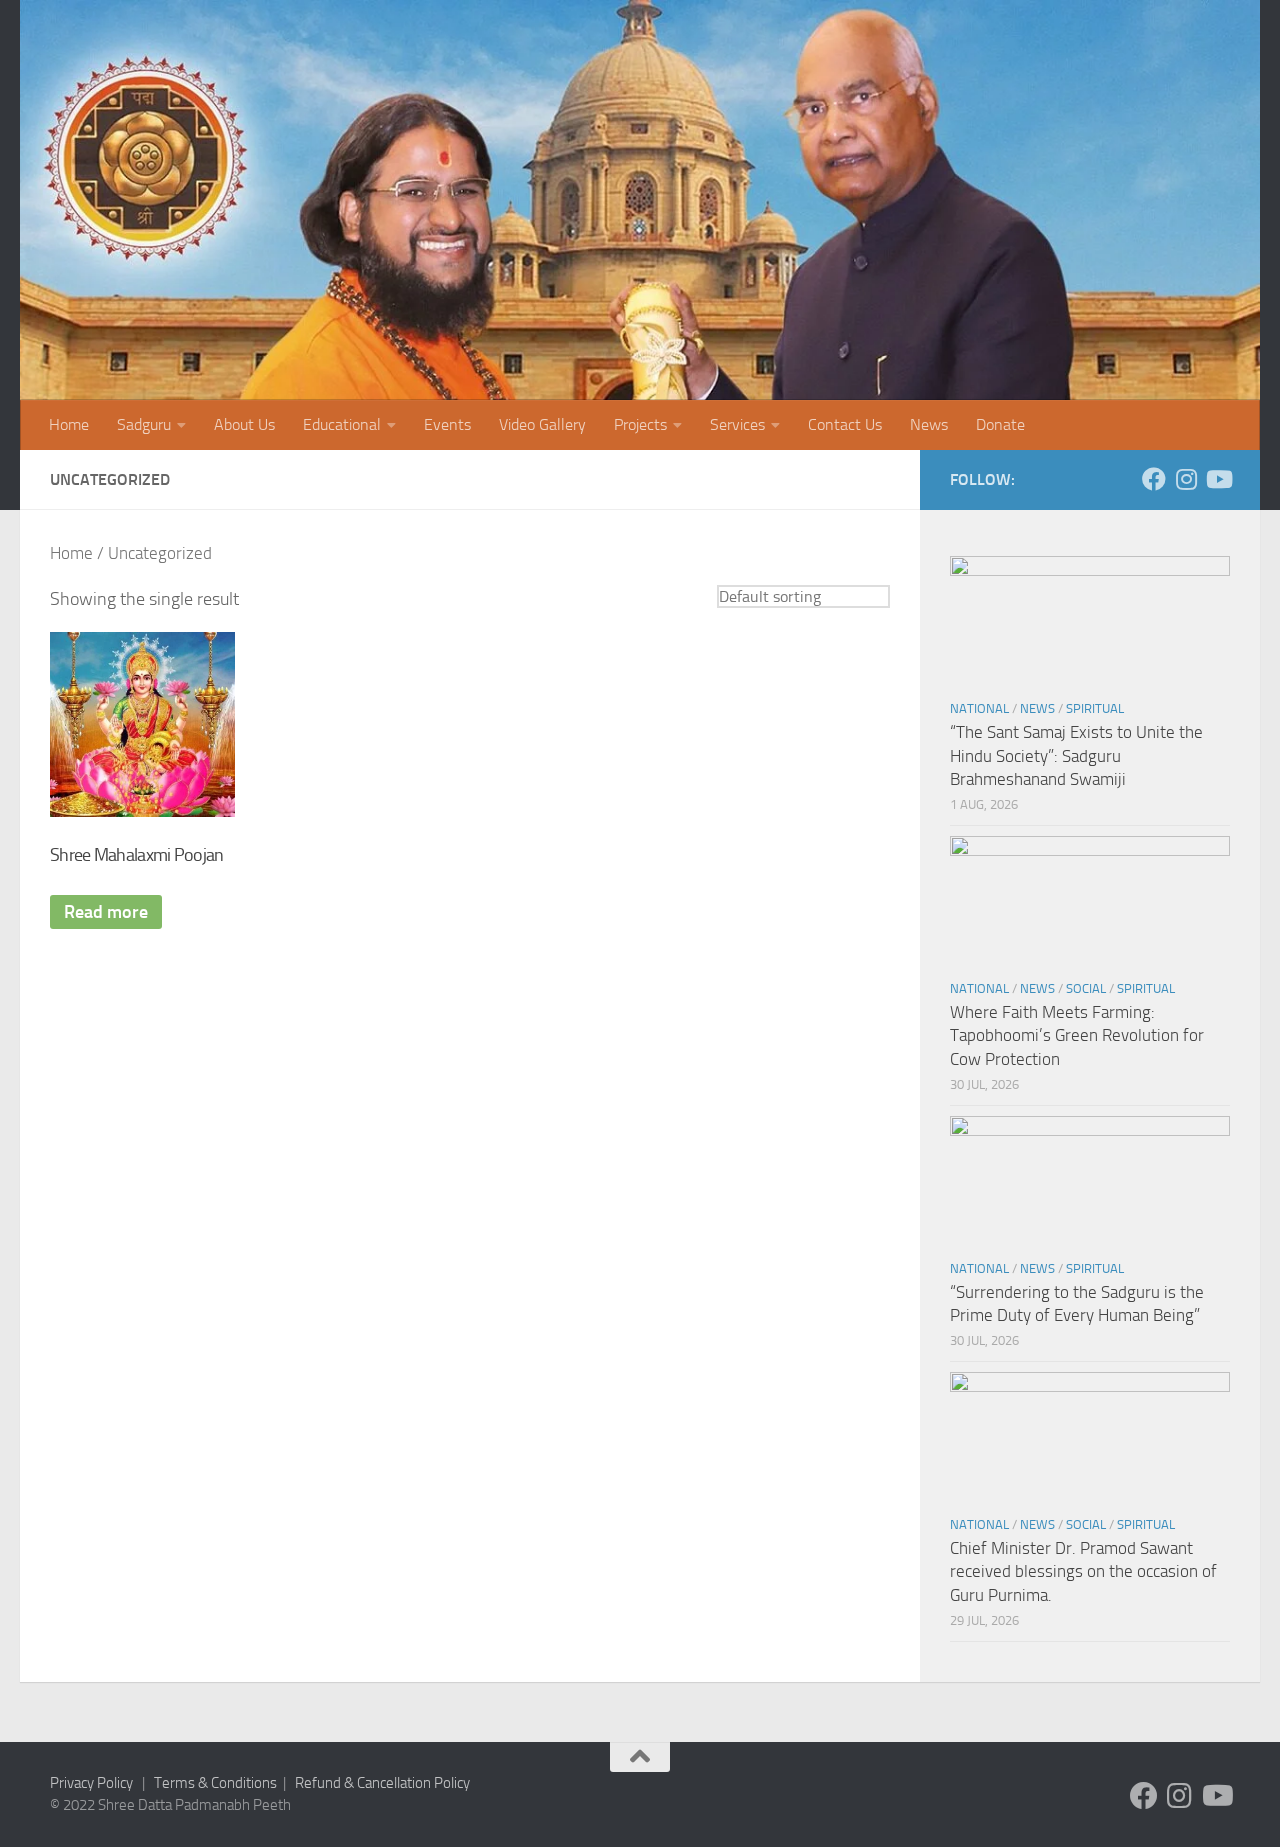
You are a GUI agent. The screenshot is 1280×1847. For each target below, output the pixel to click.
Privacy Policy (91, 1783)
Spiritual (1095, 708)
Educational (342, 424)
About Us (244, 424)
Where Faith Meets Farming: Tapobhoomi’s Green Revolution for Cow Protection (1077, 1035)
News (929, 424)
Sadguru (144, 424)
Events (447, 424)
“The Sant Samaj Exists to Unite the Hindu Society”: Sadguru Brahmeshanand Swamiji (1076, 755)
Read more (106, 912)
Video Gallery (542, 424)
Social (1086, 988)
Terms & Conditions (215, 1783)
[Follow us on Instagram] (1186, 479)
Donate (1000, 424)
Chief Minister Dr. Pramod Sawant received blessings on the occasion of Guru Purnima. (1083, 1571)
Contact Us (845, 424)
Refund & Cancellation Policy (382, 1783)
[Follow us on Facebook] (1154, 479)
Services (737, 424)
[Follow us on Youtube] (1218, 479)
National (979, 708)
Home (69, 424)
